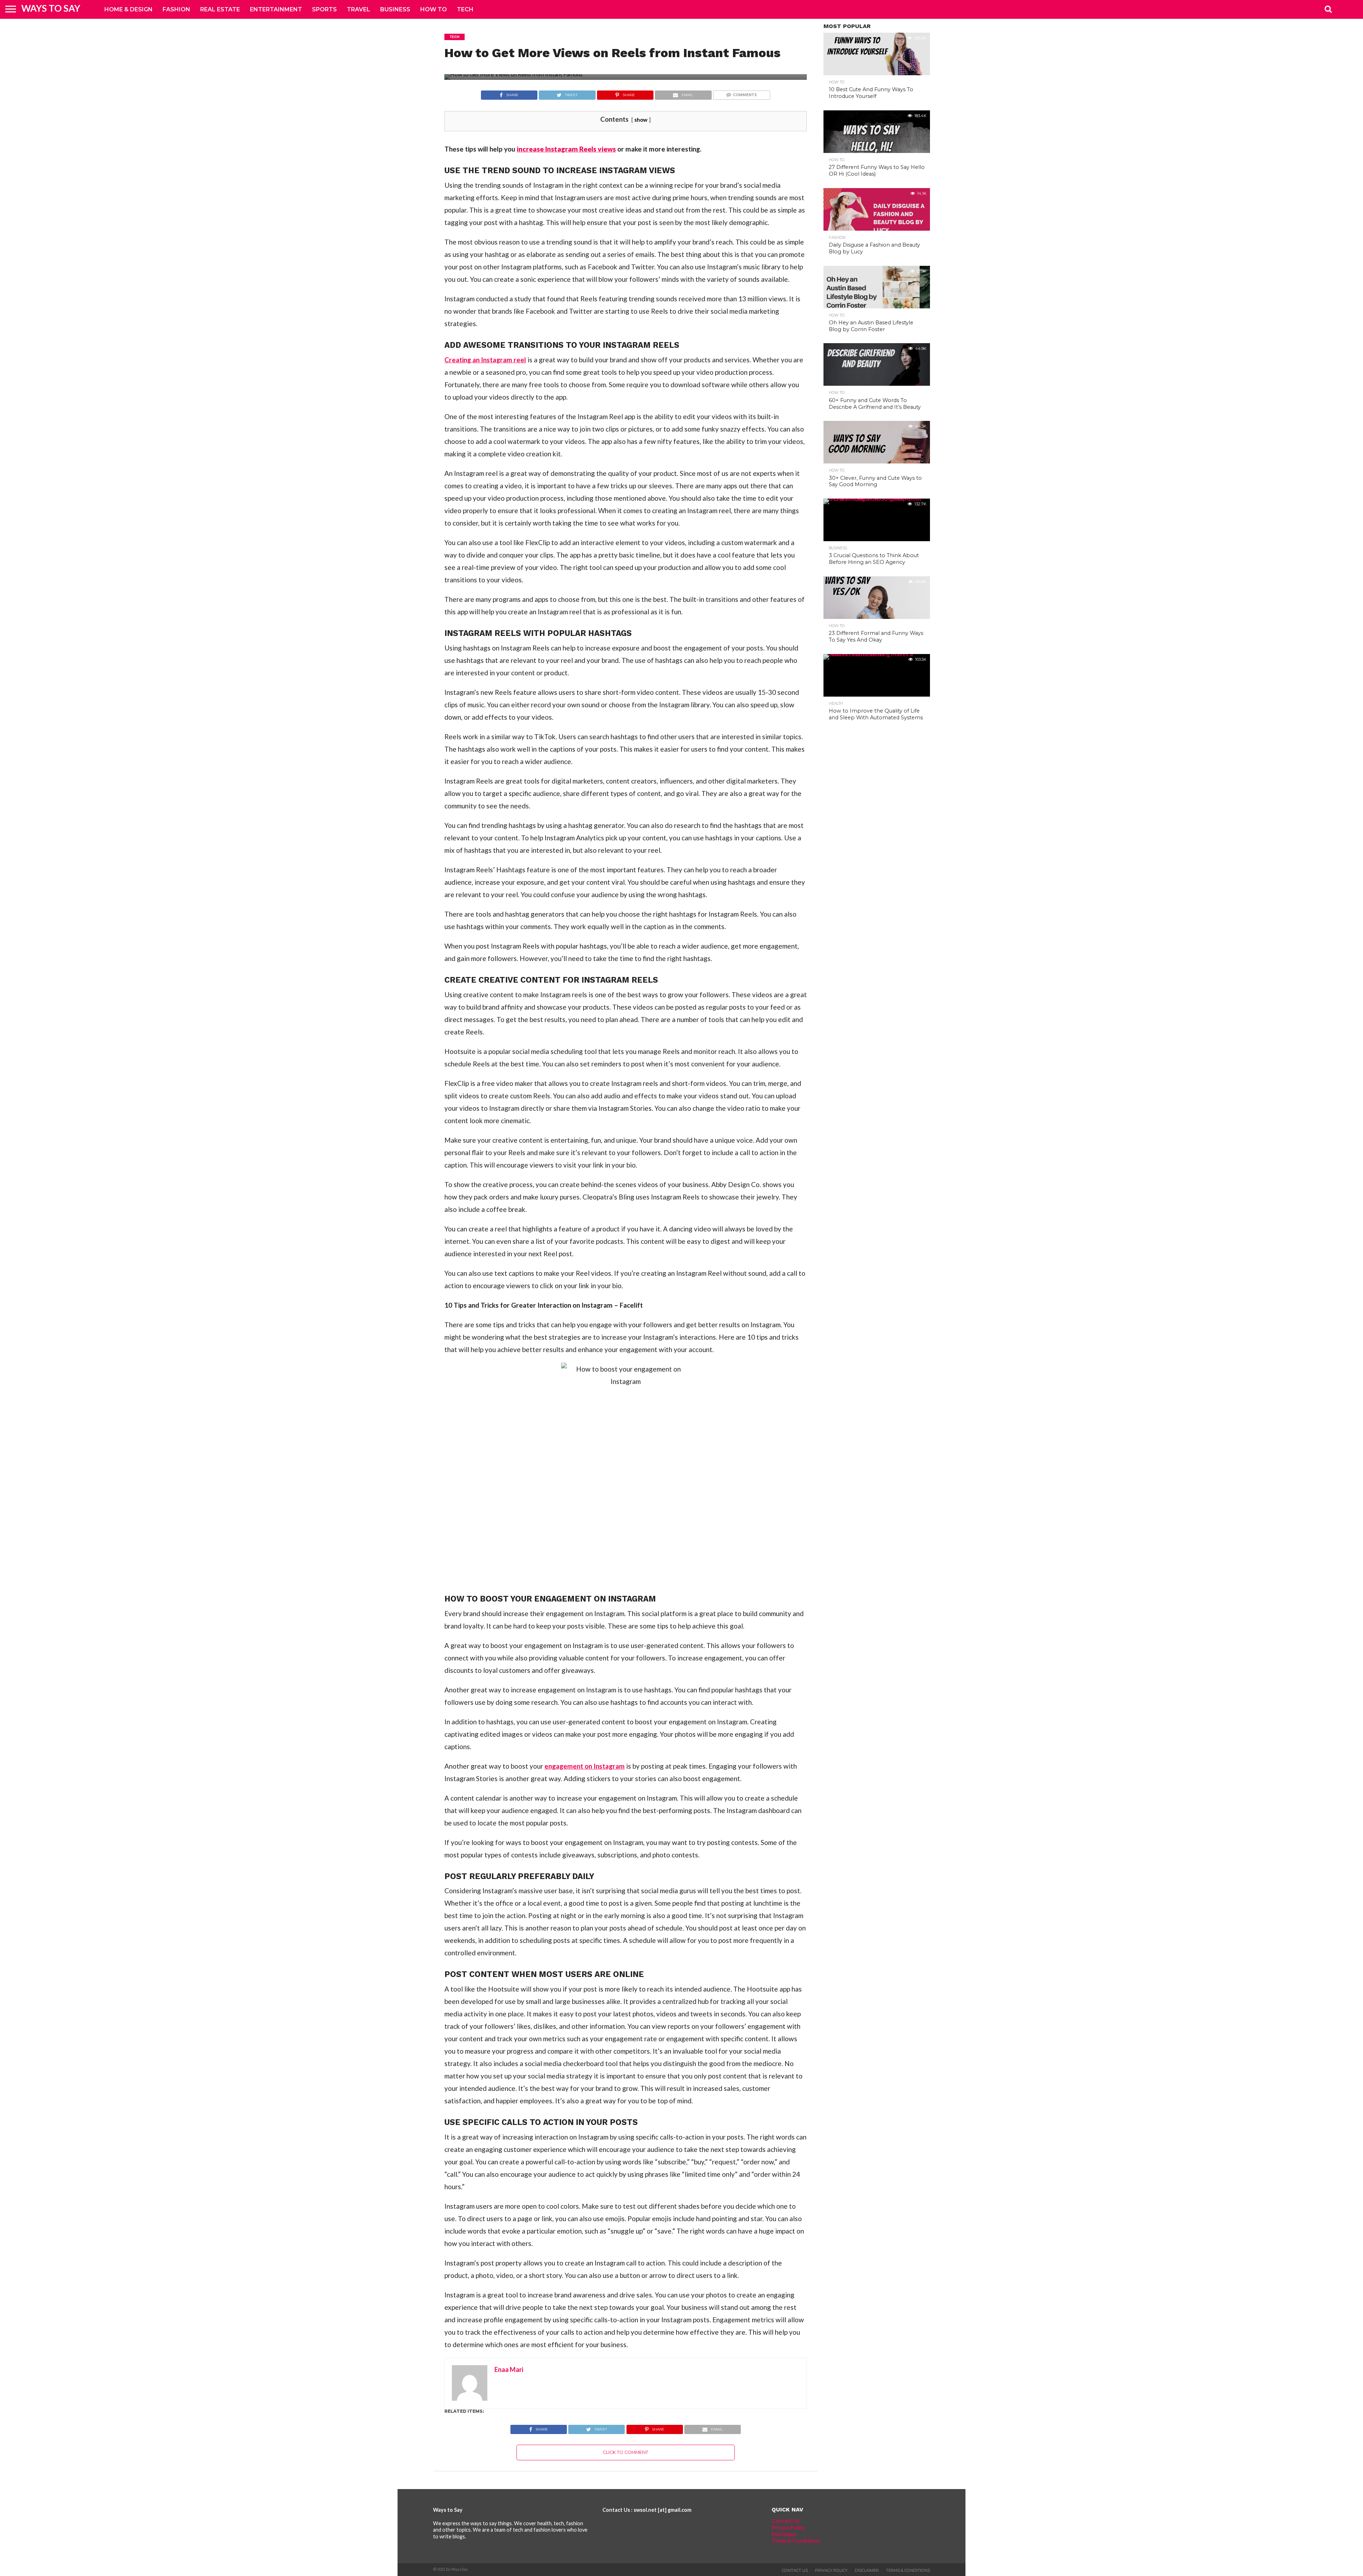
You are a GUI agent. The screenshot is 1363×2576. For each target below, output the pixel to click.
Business (395, 9)
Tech (465, 9)
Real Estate (220, 9)
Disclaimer (784, 2534)
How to (434, 9)
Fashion (176, 9)
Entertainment (276, 9)
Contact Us (785, 2521)
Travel (358, 9)
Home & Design (128, 9)
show (641, 120)
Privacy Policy (788, 2528)
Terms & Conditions (796, 2541)
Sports (324, 9)
